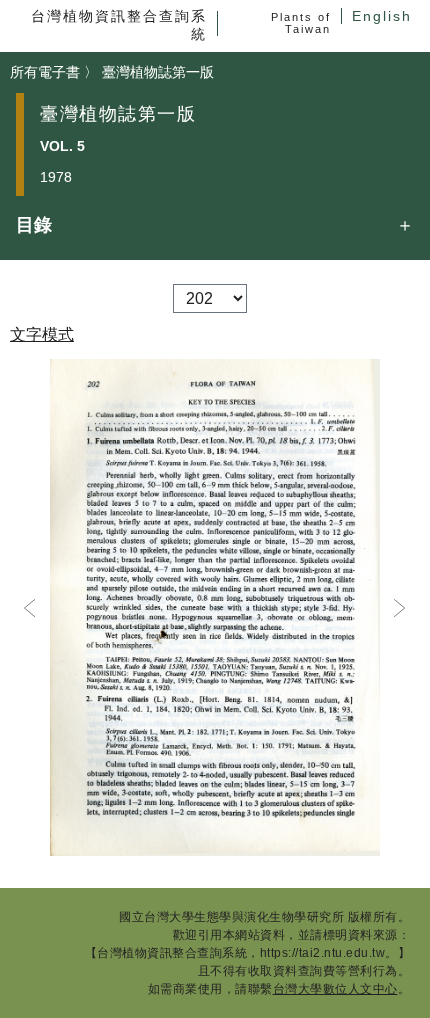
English (382, 16)
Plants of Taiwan (301, 23)
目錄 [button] (34, 225)
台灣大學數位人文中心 (335, 989)
